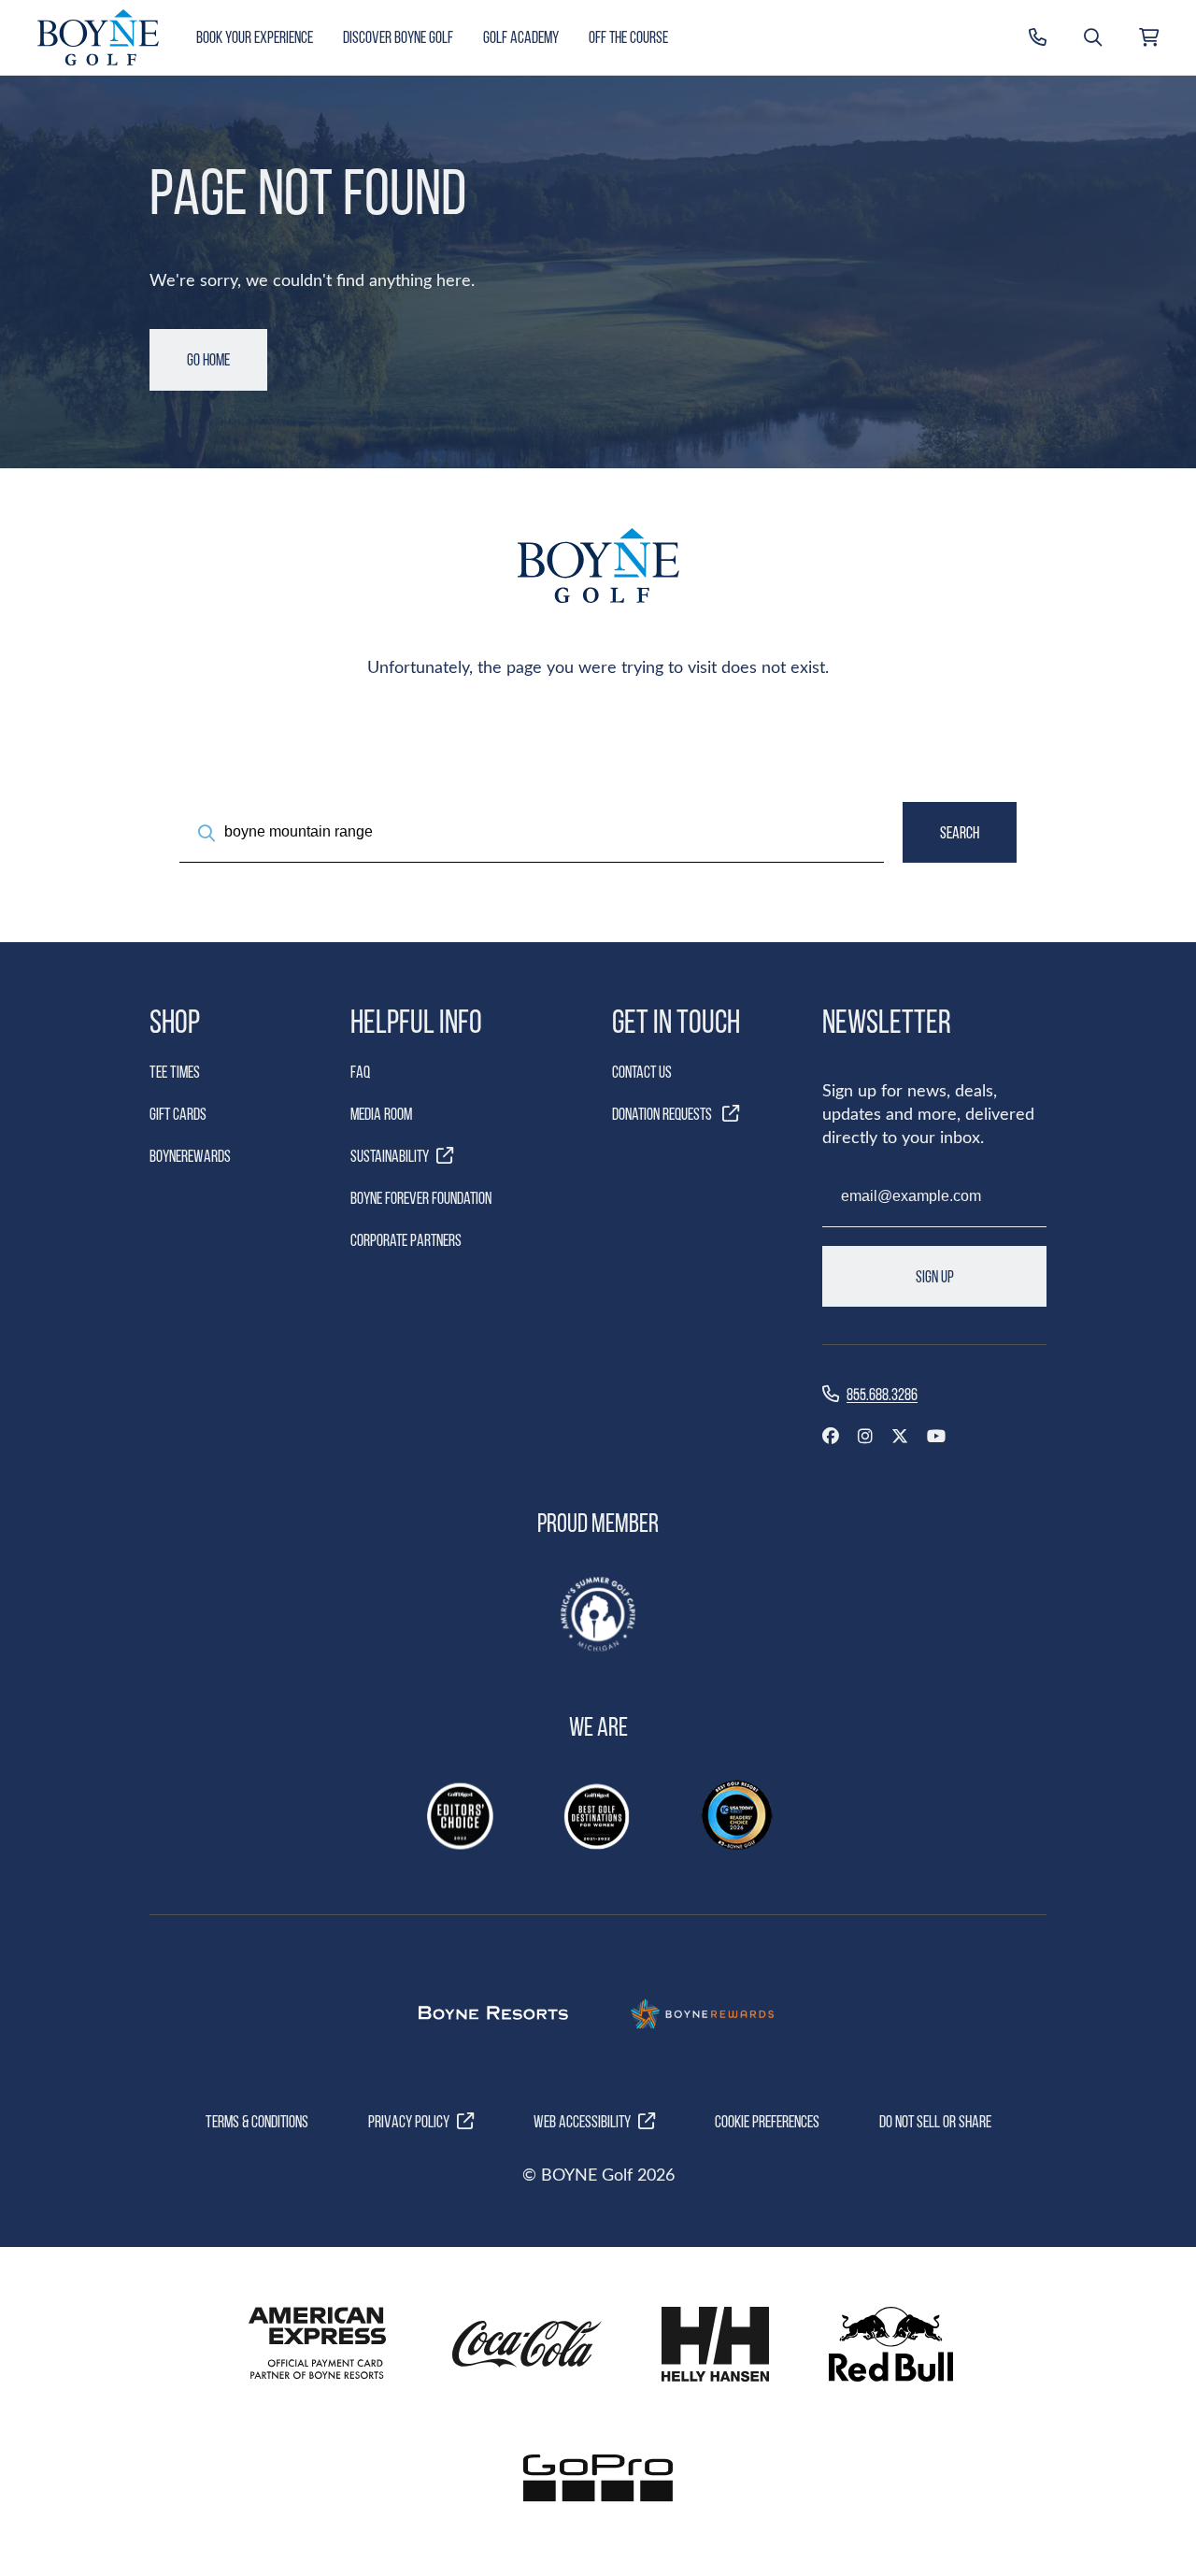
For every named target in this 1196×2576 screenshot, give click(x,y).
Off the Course (628, 37)
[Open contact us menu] (1038, 37)
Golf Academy (521, 37)
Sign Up (935, 1276)
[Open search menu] (1093, 37)
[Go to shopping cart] (1149, 37)
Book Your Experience (255, 37)
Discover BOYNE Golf (398, 37)
